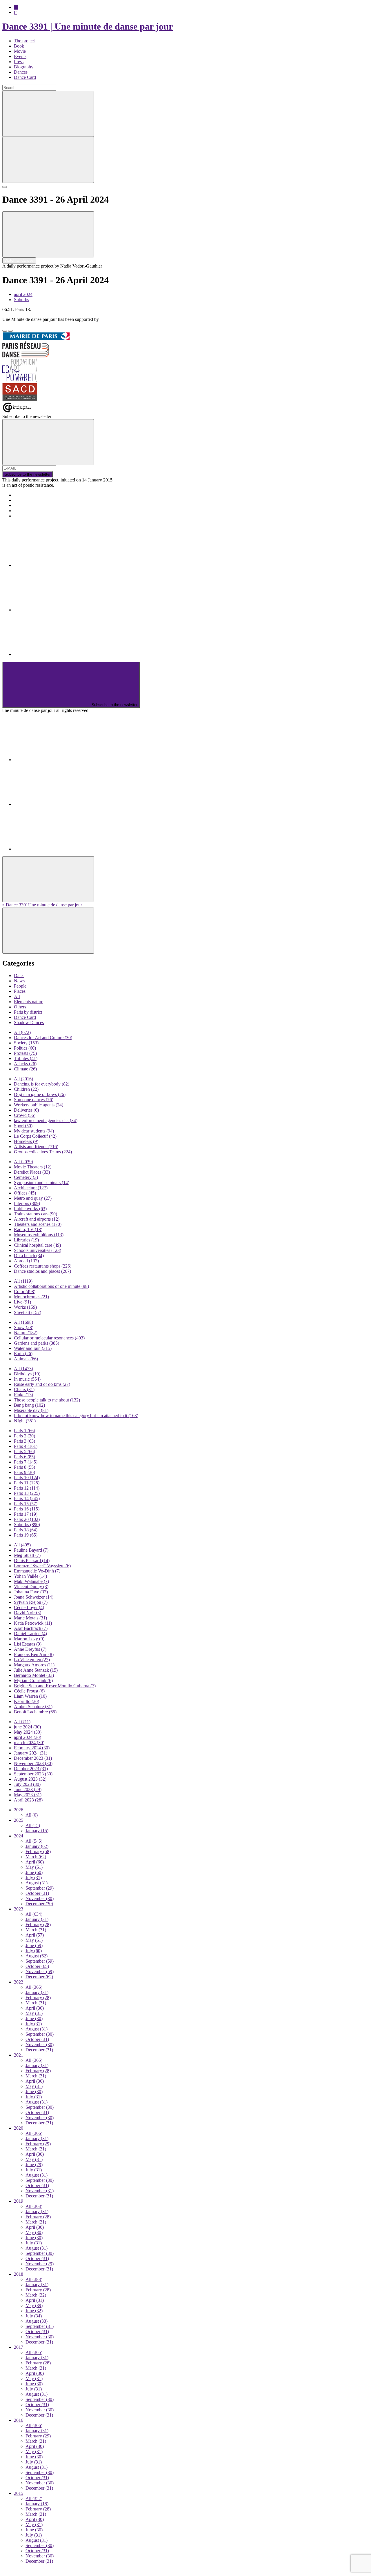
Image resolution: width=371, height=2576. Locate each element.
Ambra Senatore (33, 1707)
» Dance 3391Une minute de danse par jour (42, 905)
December (39, 1904)
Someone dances (34, 1100)
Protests (25, 1053)
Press (19, 62)
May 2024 (28, 1732)
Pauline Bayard (31, 1550)
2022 (19, 1982)
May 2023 (28, 1795)
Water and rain (33, 1348)
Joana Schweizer (34, 1597)
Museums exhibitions (39, 1235)
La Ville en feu (32, 1660)
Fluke (23, 1395)
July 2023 (27, 1784)
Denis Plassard (32, 1560)
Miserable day (31, 1410)
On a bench (29, 1256)
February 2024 (32, 1748)
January (37, 1831)
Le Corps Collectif (35, 1136)
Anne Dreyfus (30, 1649)
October (37, 1893)
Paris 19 (26, 1535)
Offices (25, 1193)
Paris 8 (24, 1467)
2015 (19, 2493)
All (22, 1032)
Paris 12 (27, 1488)
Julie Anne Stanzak (36, 1670)
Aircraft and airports (37, 1219)
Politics (25, 1048)
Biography (24, 67)
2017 (19, 2347)
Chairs (24, 1389)
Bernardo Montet (34, 1675)
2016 (19, 2420)
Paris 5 (24, 1451)
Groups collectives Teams (43, 1152)
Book (19, 46)
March (36, 1857)
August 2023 (30, 1779)
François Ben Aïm (34, 1654)
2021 (19, 2055)
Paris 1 (24, 1431)
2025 (19, 1820)
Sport (23, 1126)
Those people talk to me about (47, 1400)
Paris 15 (26, 1504)
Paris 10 (27, 1478)
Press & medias (28, 505)
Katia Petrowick (33, 1623)
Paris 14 (27, 1498)
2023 (19, 1909)
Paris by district (28, 1012)
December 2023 (33, 1758)
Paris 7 (26, 1462)
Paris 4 (26, 1446)
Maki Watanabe (31, 1581)
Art (17, 996)
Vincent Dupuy (31, 1587)
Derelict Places (32, 1172)
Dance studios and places (42, 1271)
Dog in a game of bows (40, 1094)
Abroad (26, 1261)
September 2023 (33, 1774)
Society (26, 1043)
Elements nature (29, 1002)
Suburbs (21, 300)
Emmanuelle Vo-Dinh (37, 1571)
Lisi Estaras (28, 1644)
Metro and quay (33, 1198)
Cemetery (26, 1177)
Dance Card (25, 77)
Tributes (26, 1058)
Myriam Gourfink (33, 1680)
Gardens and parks (37, 1343)
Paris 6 (24, 1457)
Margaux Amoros (34, 1665)
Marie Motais (30, 1618)
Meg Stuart (27, 1555)
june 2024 (27, 1727)
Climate (25, 1069)
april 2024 (23, 294)
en (16, 7)
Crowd (25, 1115)
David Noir (28, 1613)
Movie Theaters (33, 1167)
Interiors (27, 1203)
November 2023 (33, 1763)
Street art (28, 1312)
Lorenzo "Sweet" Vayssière (42, 1566)
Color (25, 1291)
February (38, 1851)
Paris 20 (27, 1519)
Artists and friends (36, 1147)
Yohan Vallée (30, 1576)
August (37, 1883)
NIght (25, 1421)
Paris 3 (24, 1441)
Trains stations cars (36, 1214)
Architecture (31, 1188)
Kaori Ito (27, 1701)
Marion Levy (29, 1639)
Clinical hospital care (37, 1245)
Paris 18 (26, 1530)
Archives (22, 511)
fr (15, 12)
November (40, 1898)
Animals (26, 1359)
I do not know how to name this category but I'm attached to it (76, 1416)
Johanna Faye (31, 1592)
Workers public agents (39, 1105)
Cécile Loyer (29, 1607)
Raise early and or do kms (42, 1384)
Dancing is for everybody (42, 1084)
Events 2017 (25, 500)
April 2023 (28, 1800)
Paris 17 (26, 1514)
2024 (19, 1836)
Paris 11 (27, 1483)
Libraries (26, 1240)
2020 (19, 2128)
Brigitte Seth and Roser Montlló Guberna (55, 1686)
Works (25, 1307)
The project (24, 41)
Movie (20, 51)
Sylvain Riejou (31, 1602)
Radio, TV (28, 1229)
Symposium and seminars (42, 1182)
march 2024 (29, 1743)
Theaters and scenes (38, 1224)
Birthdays (27, 1374)
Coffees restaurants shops (43, 1266)
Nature (26, 1333)
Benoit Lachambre (35, 1712)
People (20, 986)
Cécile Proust (29, 1691)
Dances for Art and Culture (43, 1038)
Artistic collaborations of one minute (51, 1286)
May (34, 1867)
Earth (23, 1354)
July (34, 1878)
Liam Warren (30, 1696)
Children (26, 1089)
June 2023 (28, 1789)
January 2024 (31, 1753)
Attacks (25, 1064)
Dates (19, 976)
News (19, 981)
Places (20, 991)
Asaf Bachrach (31, 1628)
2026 (19, 1810)
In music (27, 1379)
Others (20, 1007)
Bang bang (29, 1405)
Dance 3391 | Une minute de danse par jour (88, 26)
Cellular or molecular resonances (49, 1338)
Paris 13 (27, 1493)
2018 (19, 2274)
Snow (24, 1327)
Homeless (26, 1141)
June (34, 1872)
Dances (21, 72)
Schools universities (38, 1250)
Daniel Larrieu (30, 1634)
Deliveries (26, 1110)
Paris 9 (24, 1472)
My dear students (34, 1131)
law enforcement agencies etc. (46, 1120)
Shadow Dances (29, 1022)
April (35, 1862)
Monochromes (31, 1297)
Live (22, 1302)
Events (20, 56)
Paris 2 (24, 1436)
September (40, 1888)
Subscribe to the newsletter (28, 474)
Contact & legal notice (34, 516)
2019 (19, 2201)
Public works (30, 1209)
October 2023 (31, 1769)
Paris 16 (27, 1509)
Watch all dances (19, 260)
